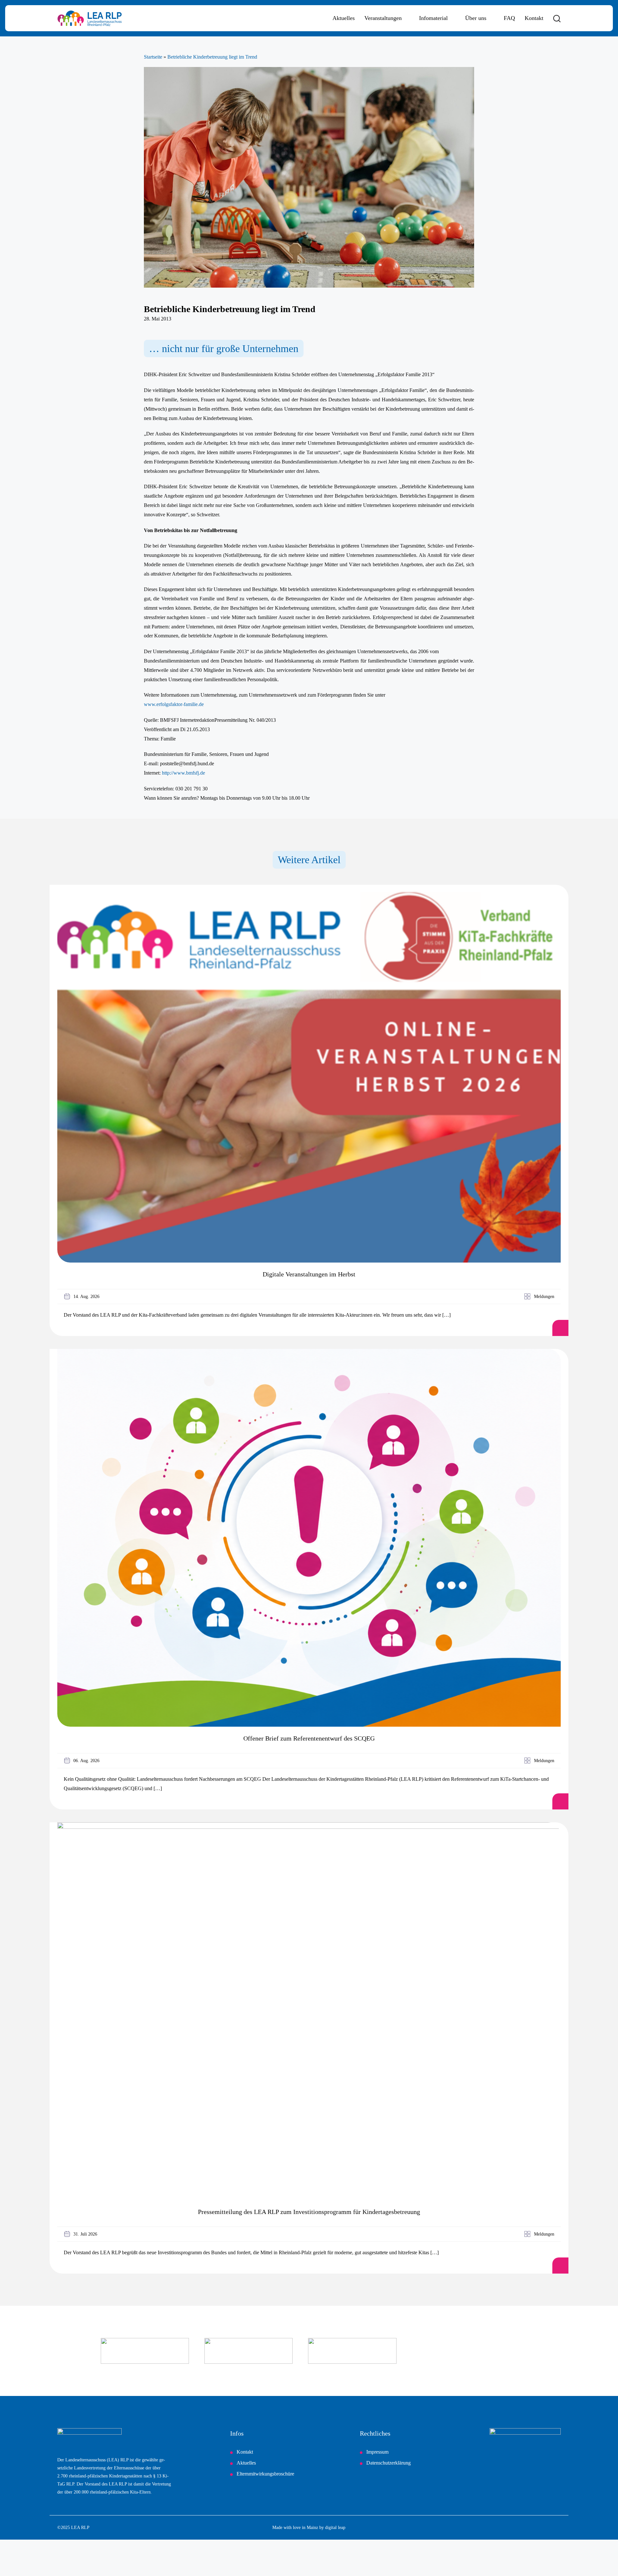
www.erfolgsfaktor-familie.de (174, 704)
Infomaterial (433, 18)
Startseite (153, 57)
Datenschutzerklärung (389, 2463)
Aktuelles (344, 18)
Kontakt (534, 18)
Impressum (377, 2452)
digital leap (335, 2528)
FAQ (509, 18)
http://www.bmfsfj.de (183, 773)
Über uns (476, 18)
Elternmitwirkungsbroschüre (265, 2474)
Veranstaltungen (383, 18)
